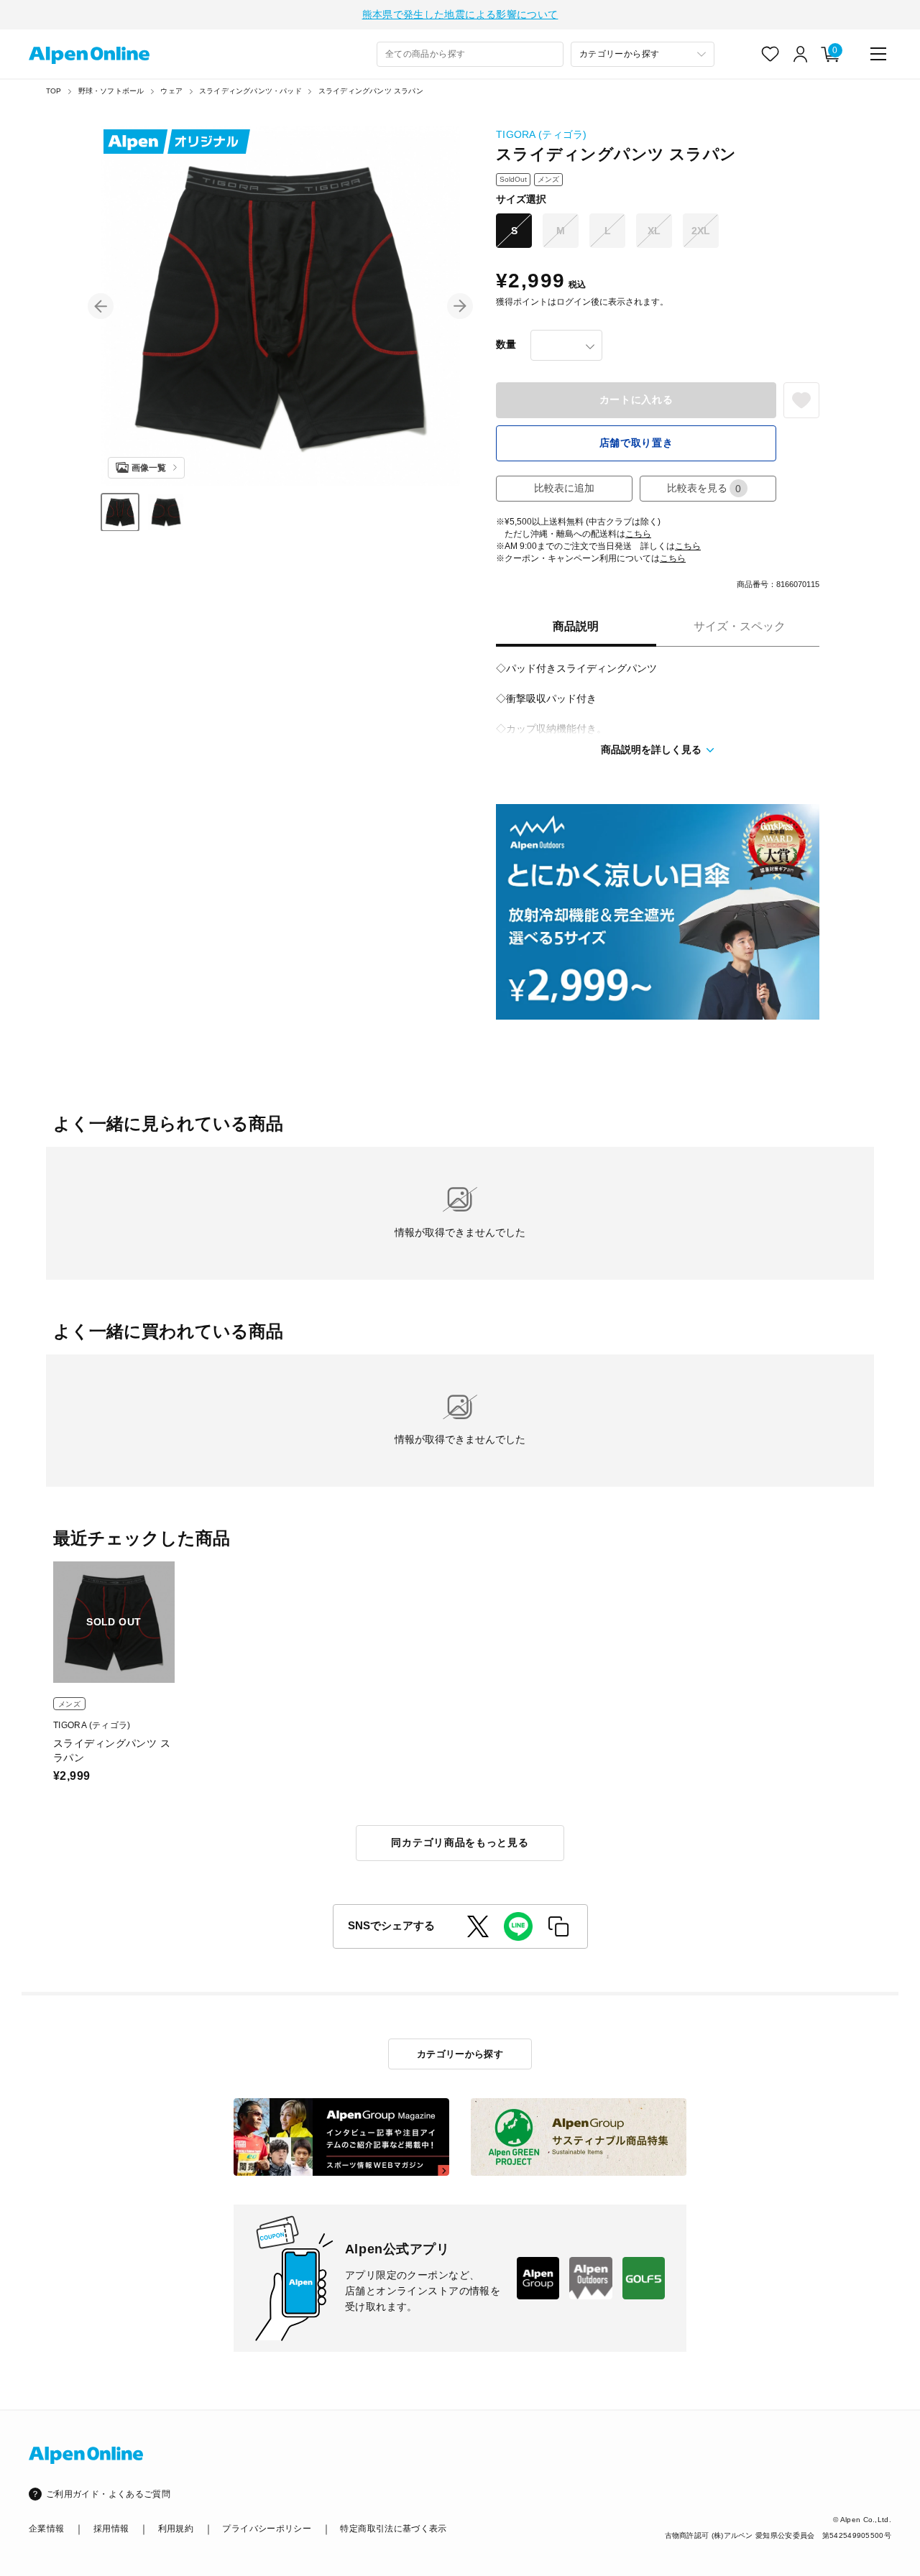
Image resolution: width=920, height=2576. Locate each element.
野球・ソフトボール (111, 91)
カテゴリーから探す (460, 2054)
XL (654, 231)
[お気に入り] (770, 54)
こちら (638, 534)
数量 (506, 344)
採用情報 (111, 2529)
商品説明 (576, 626)
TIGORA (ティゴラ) (542, 134)
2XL (701, 231)
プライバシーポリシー (267, 2529)
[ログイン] (801, 54)
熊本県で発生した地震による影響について (460, 14)
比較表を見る (704, 488)
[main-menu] (878, 54)
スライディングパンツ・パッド (250, 91)
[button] (101, 306)
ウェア (171, 91)
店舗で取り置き (636, 443)
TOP (54, 91)
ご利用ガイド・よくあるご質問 (108, 2494)
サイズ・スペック (740, 626)
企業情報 (46, 2529)
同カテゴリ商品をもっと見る (460, 1842)
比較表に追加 (564, 488)
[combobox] (470, 54)
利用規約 (176, 2529)
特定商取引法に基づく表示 (393, 2529)
